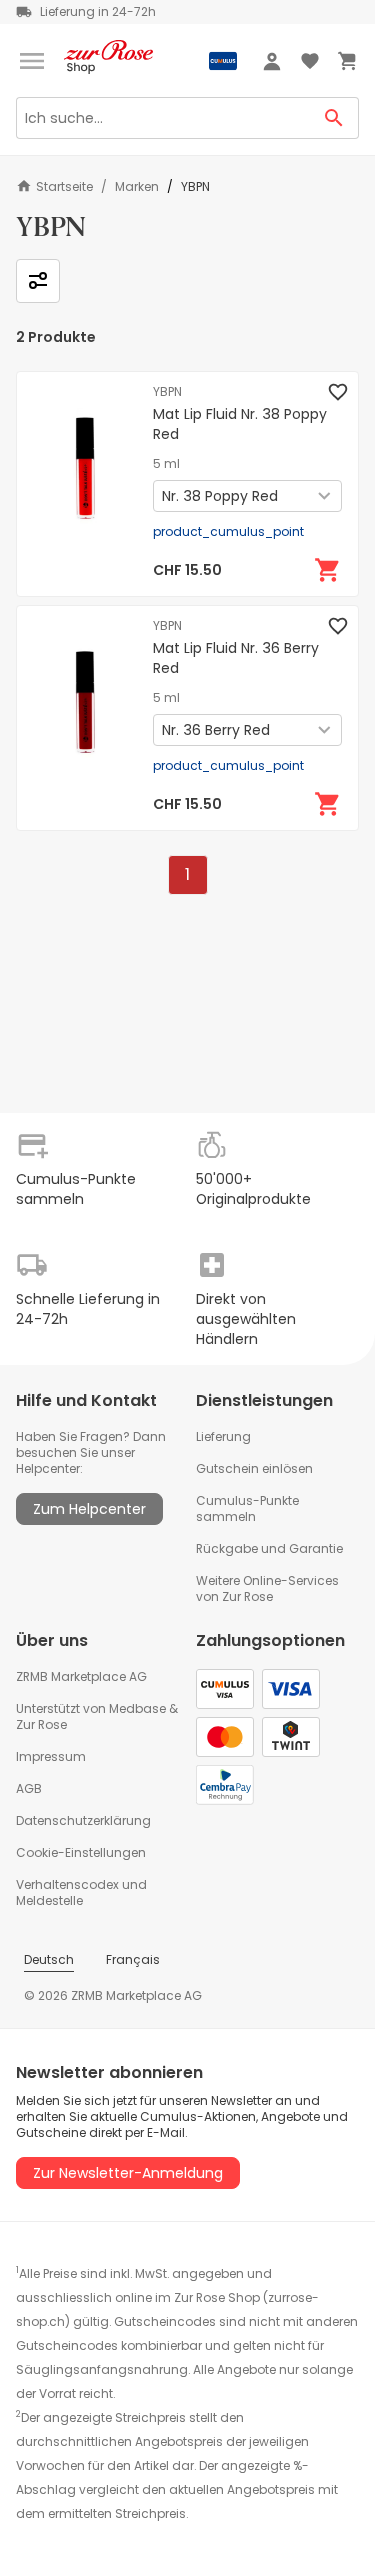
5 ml (166, 464)
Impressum (51, 1756)
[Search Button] (334, 118)
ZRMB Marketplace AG (81, 1676)
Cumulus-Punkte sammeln (247, 1508)
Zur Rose (41, 1724)
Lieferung (223, 1436)
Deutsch (49, 1959)
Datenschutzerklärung (83, 1820)
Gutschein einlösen (254, 1468)
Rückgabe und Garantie (269, 1548)
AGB (29, 1788)
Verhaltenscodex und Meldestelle (81, 1892)
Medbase (137, 1708)
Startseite (64, 186)
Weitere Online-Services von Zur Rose (267, 1588)
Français (133, 1959)
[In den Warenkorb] (328, 570)
